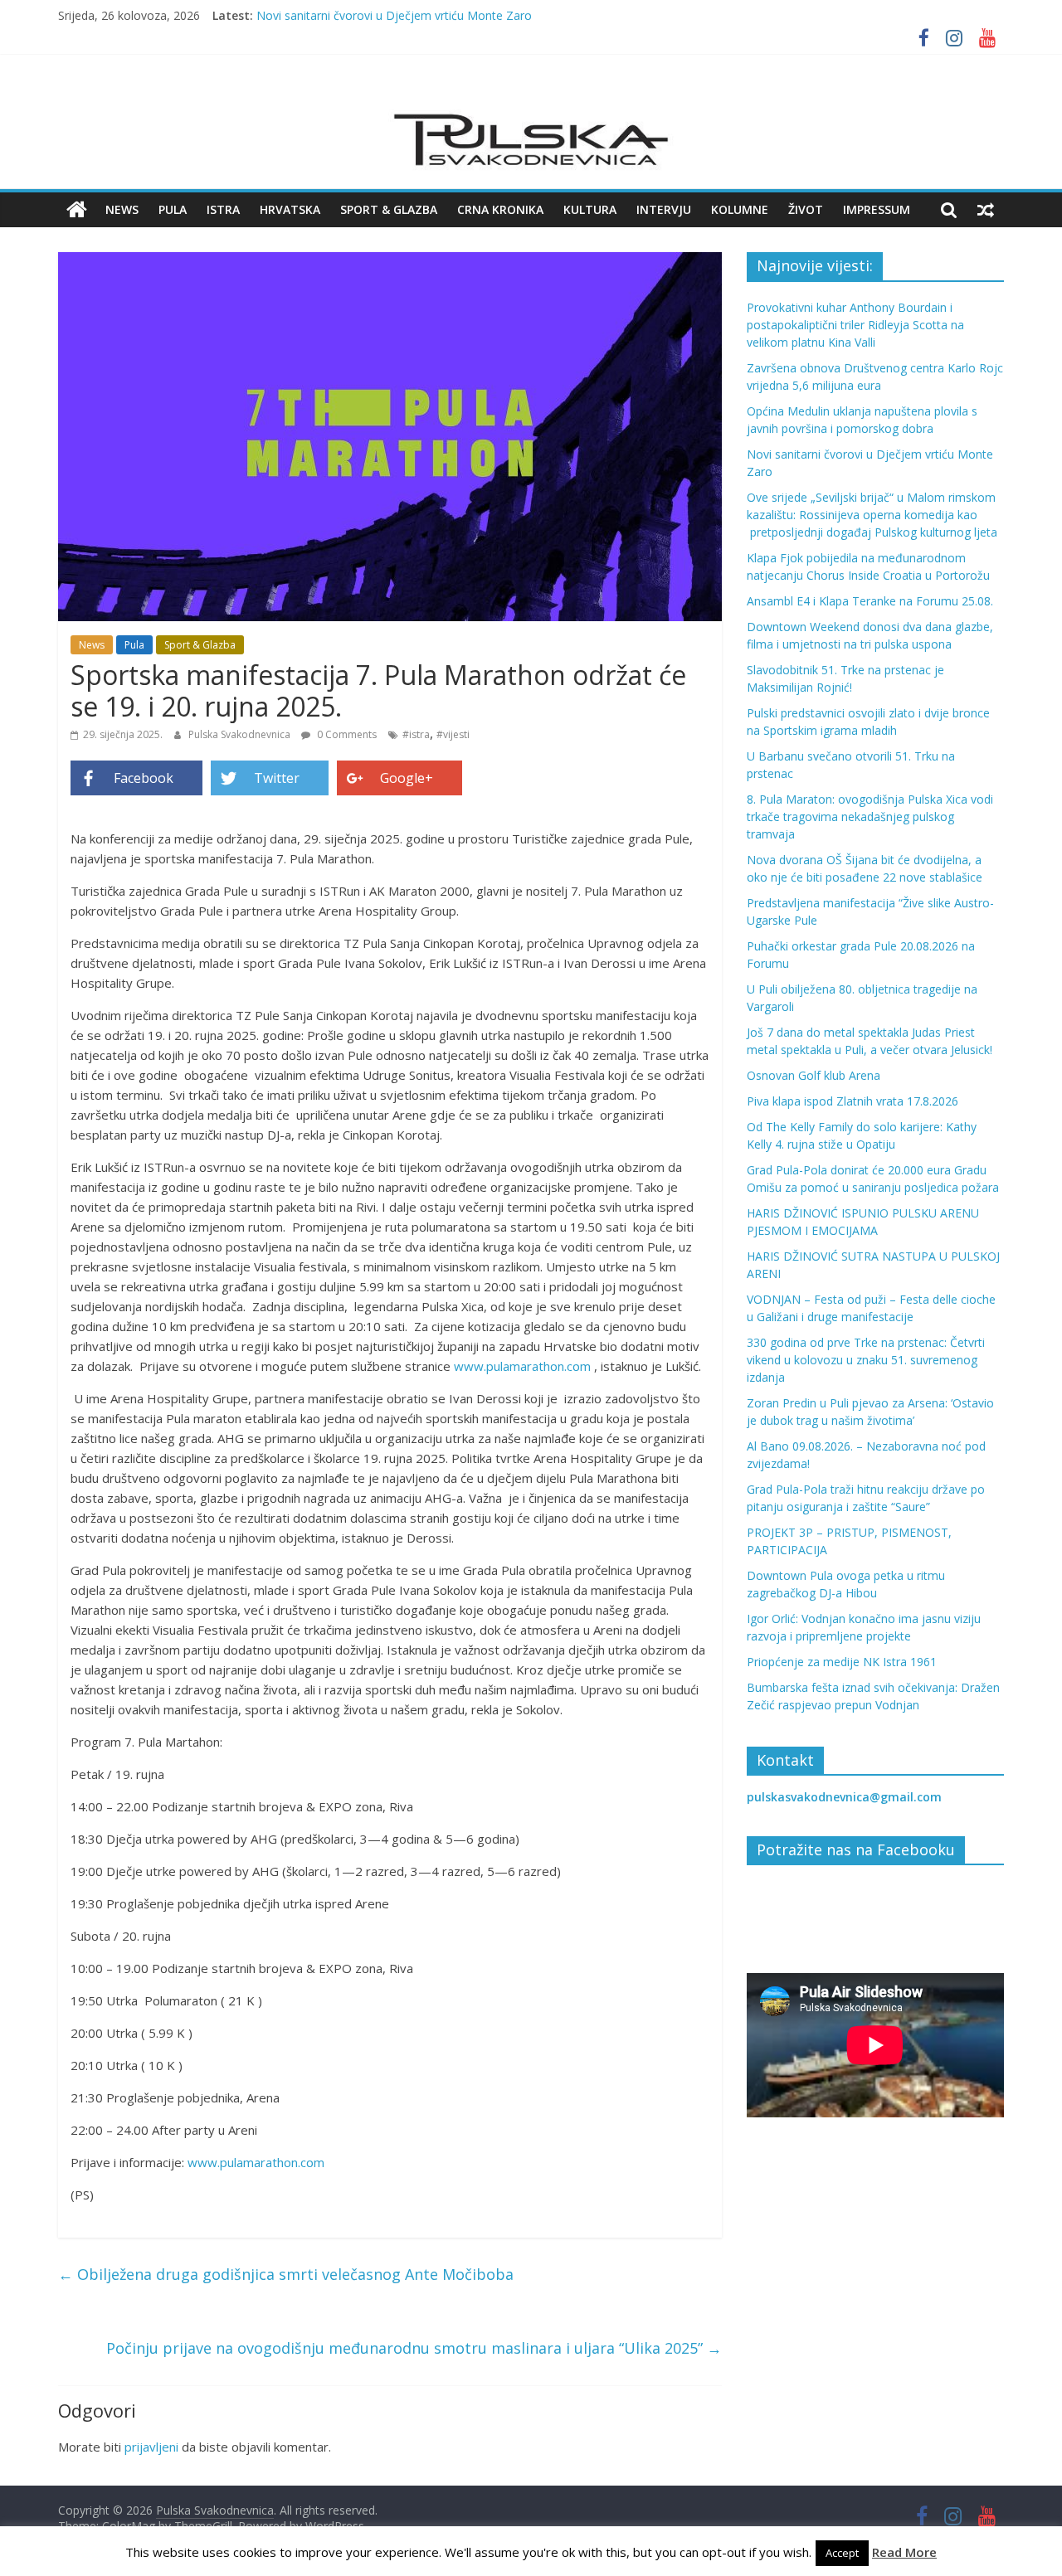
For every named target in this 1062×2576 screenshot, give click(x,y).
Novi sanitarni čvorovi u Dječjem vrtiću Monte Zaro (394, 15)
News (122, 209)
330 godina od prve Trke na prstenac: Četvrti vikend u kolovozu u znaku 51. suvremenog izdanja (866, 1360)
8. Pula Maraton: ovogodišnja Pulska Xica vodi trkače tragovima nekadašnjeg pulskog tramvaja (870, 817)
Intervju (664, 209)
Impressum (877, 209)
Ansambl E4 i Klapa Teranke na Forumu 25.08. (870, 601)
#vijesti (453, 734)
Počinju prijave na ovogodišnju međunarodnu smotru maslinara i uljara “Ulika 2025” (414, 2348)
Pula (173, 209)
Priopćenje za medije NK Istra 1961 (842, 1662)
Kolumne (740, 209)
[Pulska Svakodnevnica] (77, 210)
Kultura (590, 209)
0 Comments (346, 734)
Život (806, 209)
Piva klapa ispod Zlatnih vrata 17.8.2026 (853, 1101)
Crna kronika (500, 209)
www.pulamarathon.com (522, 1366)
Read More (904, 2552)
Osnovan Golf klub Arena (814, 1075)
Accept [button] (842, 2553)
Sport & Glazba (389, 209)
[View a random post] (986, 210)
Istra (223, 209)
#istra (416, 734)
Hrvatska (290, 209)
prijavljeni (151, 2447)
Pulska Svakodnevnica (241, 734)
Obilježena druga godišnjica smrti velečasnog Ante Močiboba (286, 2274)
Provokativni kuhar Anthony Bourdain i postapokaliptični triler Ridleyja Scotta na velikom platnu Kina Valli (855, 325)
